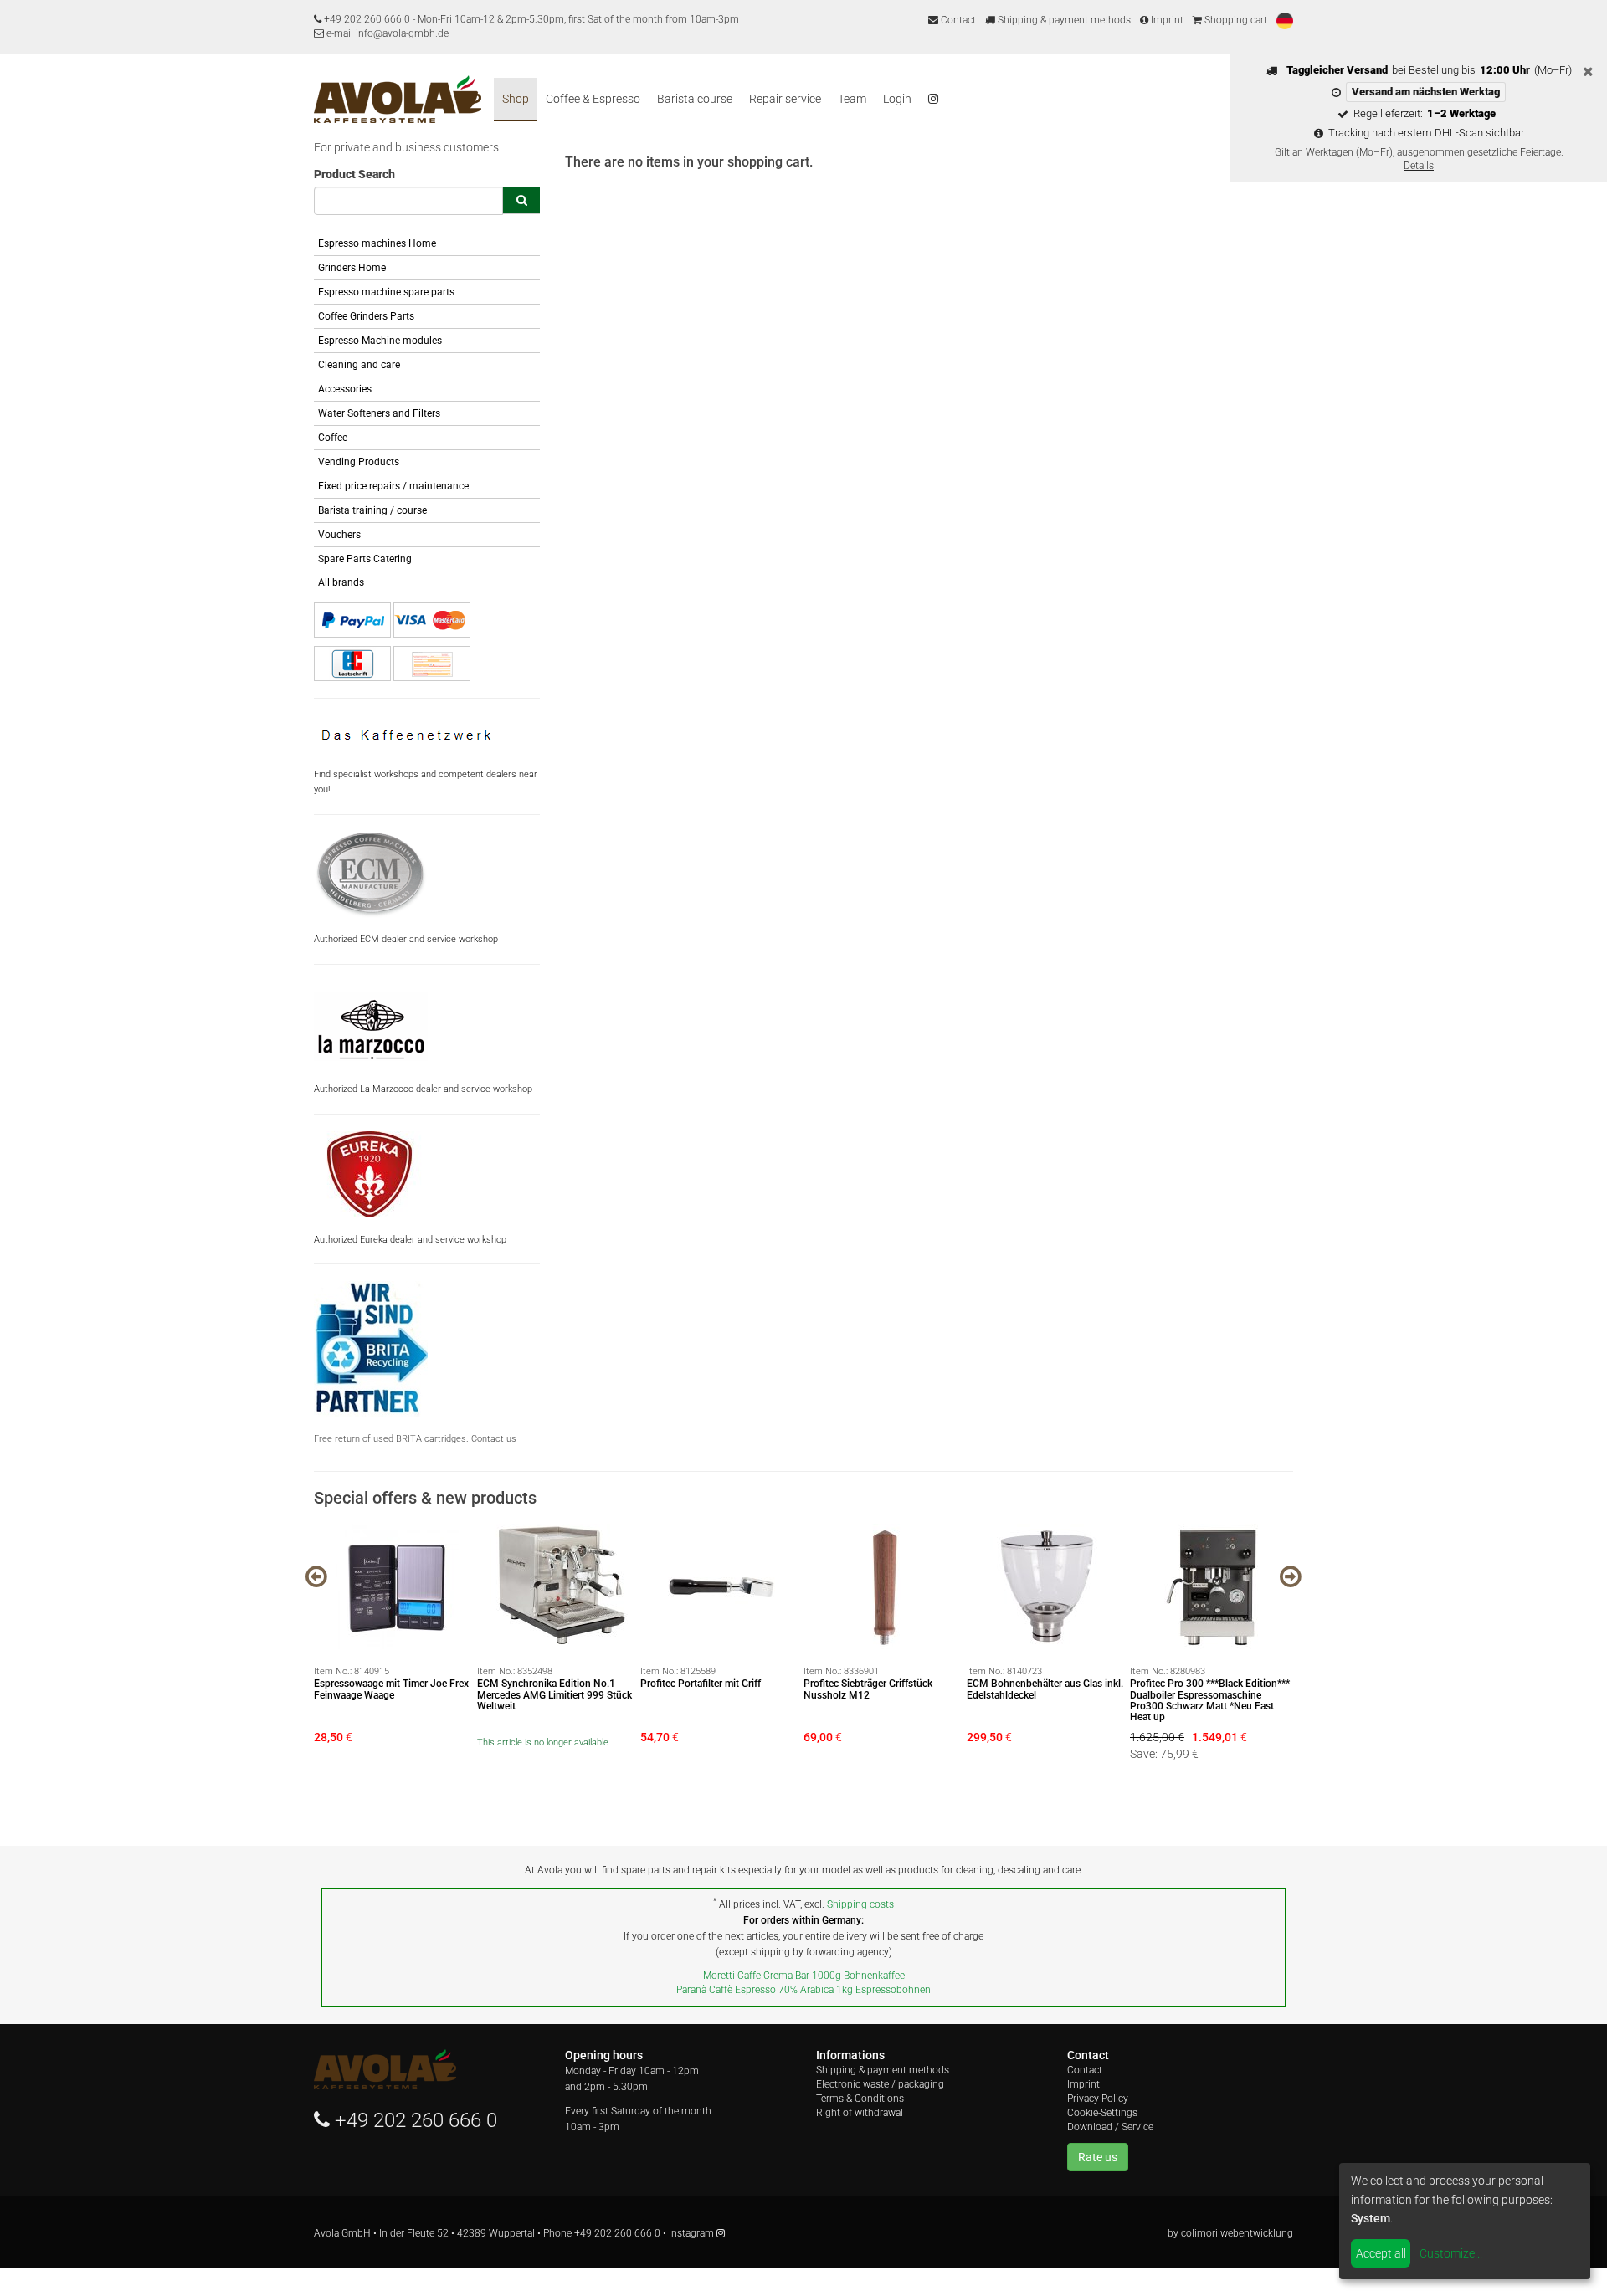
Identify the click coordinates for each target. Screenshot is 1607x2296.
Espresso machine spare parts (386, 292)
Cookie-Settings (1102, 2113)
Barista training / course (372, 510)
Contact (957, 20)
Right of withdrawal (860, 2113)
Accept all (1381, 2253)
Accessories (345, 389)
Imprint (1166, 20)
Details (1419, 166)
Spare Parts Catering (365, 559)
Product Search (354, 174)
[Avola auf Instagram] (933, 100)
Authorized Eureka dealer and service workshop (410, 1240)
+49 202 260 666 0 (367, 19)
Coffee (333, 438)
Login (897, 99)
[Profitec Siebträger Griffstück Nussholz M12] (885, 1586)
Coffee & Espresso (593, 99)
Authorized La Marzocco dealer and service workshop (423, 1089)
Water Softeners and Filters (379, 413)
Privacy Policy (1098, 2099)
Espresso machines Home (377, 243)
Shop (516, 99)
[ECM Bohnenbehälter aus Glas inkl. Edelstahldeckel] (1048, 1586)
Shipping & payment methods (1063, 20)
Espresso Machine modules (380, 341)
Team (852, 99)
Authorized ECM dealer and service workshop (406, 939)
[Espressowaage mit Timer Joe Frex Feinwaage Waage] (395, 1586)
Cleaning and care (359, 365)
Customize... (1451, 2253)
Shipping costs (860, 1904)
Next (1291, 1576)
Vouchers (339, 535)
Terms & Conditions (860, 2099)
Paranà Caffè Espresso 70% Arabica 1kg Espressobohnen (803, 1990)
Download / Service (1110, 2127)
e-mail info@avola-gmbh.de (386, 33)
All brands (341, 582)
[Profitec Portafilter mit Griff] (722, 1586)
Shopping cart (1235, 20)
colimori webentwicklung (1237, 2233)
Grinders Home (352, 268)
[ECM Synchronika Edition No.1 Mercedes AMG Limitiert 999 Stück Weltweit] (559, 1586)
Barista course (695, 99)
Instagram (693, 2233)
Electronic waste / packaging (880, 2084)
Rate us (1098, 2157)
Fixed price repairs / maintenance (393, 486)
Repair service (785, 99)
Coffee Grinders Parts (366, 316)
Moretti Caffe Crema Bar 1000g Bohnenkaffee (804, 1976)
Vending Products (359, 462)
